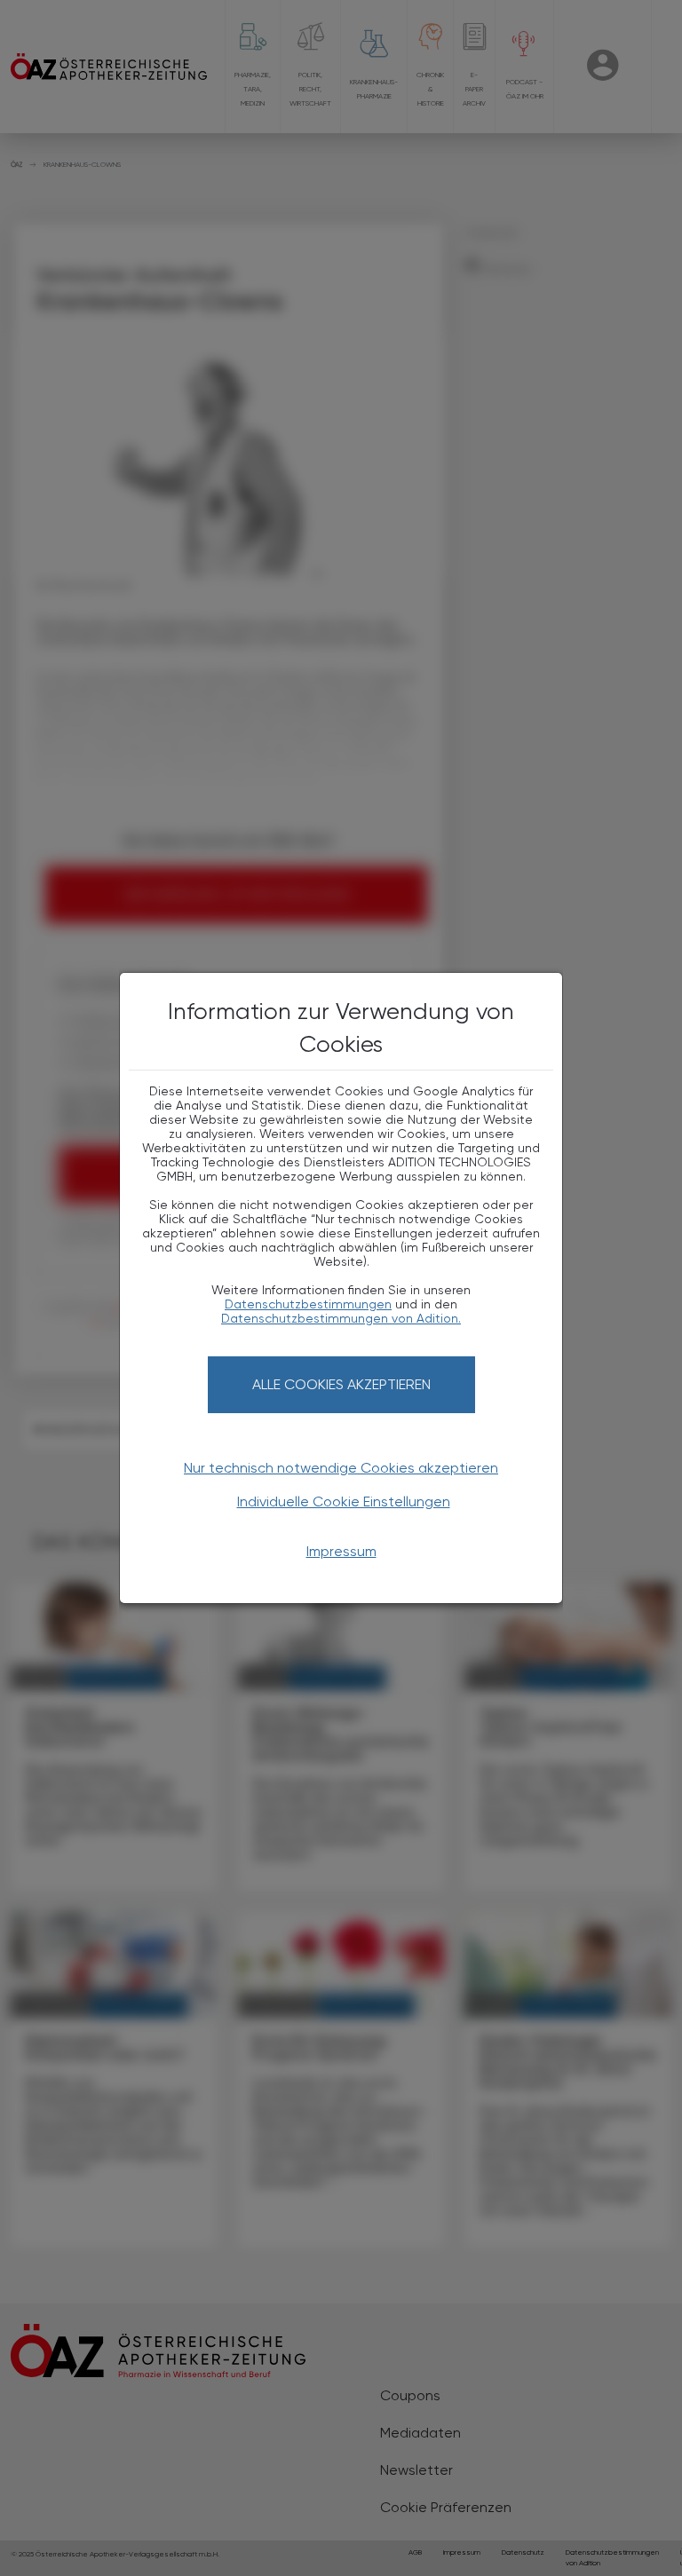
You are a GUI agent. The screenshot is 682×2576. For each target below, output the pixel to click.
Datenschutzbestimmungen (308, 1304)
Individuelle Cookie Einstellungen (344, 1501)
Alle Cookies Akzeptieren (341, 1384)
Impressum (341, 1551)
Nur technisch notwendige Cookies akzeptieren (341, 1468)
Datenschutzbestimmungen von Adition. (341, 1318)
